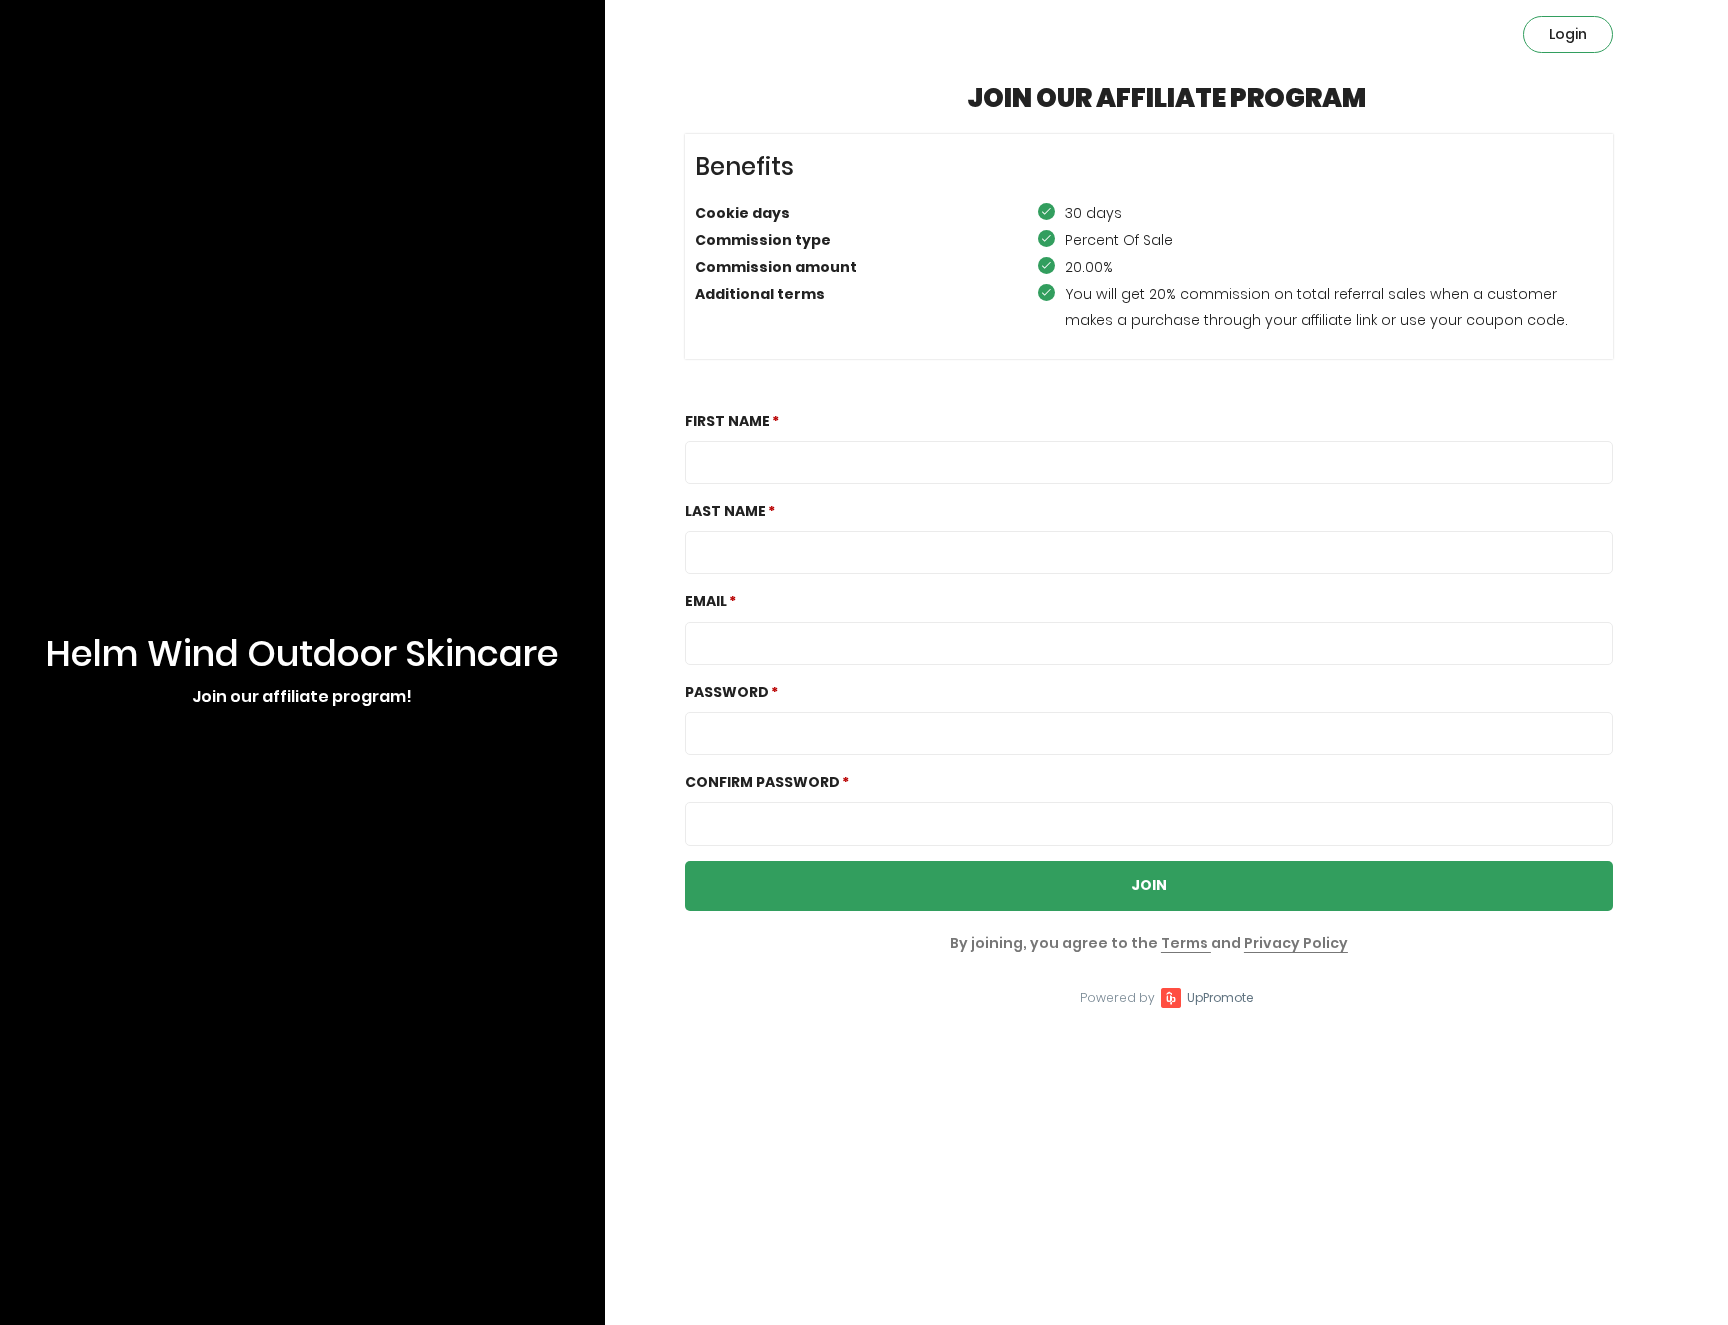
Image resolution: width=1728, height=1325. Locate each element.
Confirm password (762, 782)
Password (727, 692)
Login (1568, 34)
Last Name (725, 511)
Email (706, 601)
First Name (727, 421)
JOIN (1149, 885)
